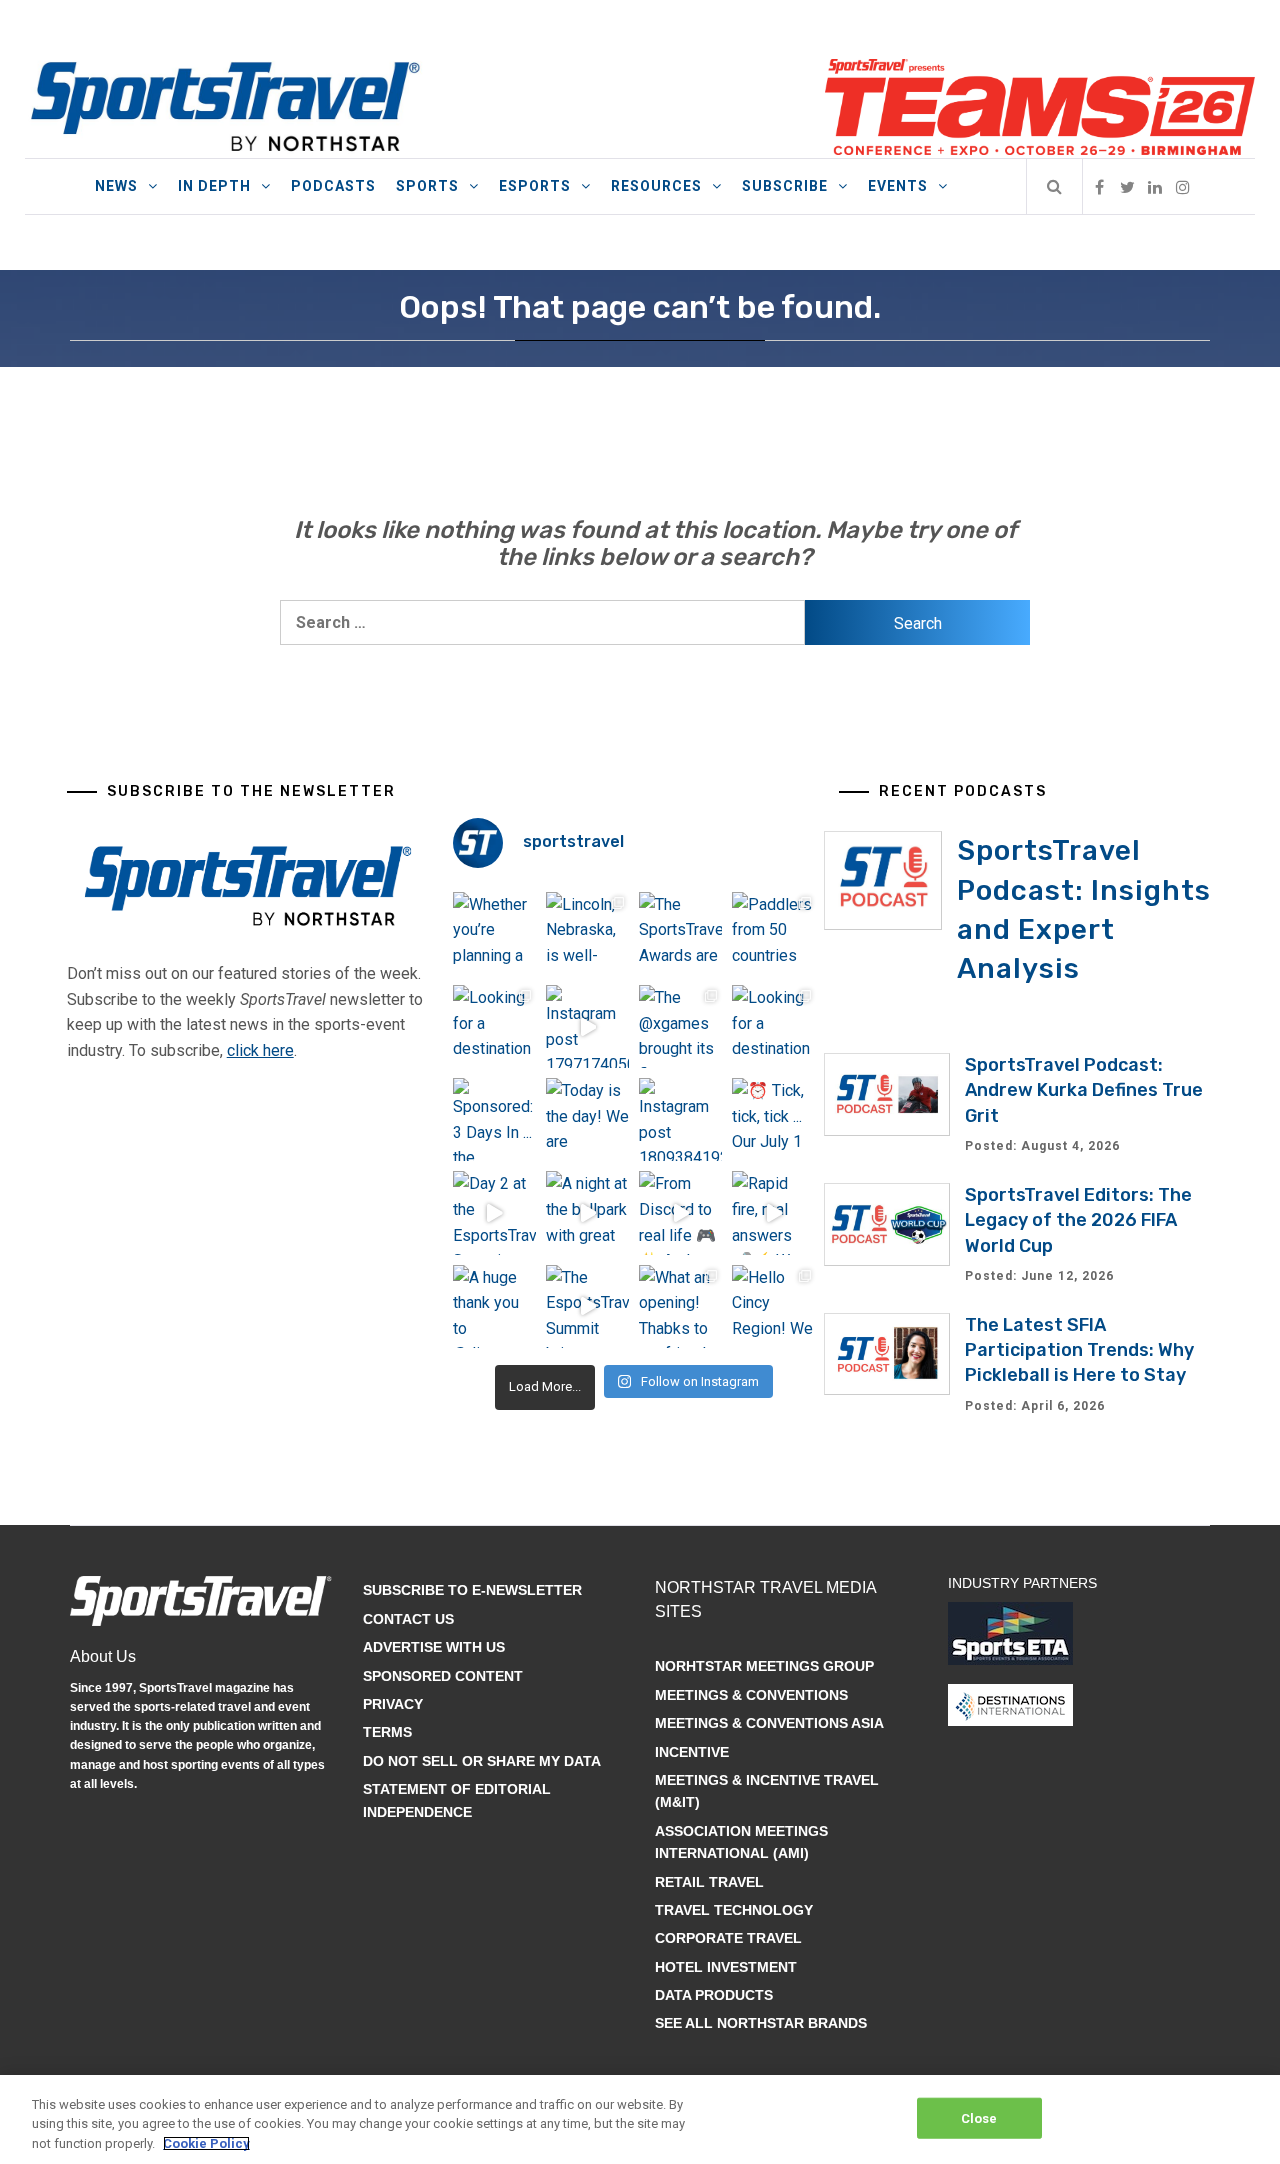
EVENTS (898, 186)
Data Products (714, 1995)
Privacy (393, 1704)
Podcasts (333, 186)
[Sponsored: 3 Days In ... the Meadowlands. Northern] (494, 1119)
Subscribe (785, 186)
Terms (387, 1732)
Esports (535, 186)
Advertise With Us (434, 1647)
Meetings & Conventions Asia (769, 1723)
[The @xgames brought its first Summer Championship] (680, 1026)
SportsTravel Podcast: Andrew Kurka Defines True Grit (1084, 1090)
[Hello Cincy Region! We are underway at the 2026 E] (773, 1306)
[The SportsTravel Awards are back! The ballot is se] (680, 933)
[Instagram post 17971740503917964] (587, 1026)
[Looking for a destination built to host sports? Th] (494, 1026)
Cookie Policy (206, 2143)
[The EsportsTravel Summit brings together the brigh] (587, 1306)
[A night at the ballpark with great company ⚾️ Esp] (587, 1212)
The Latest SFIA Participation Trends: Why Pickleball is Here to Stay (1079, 1350)
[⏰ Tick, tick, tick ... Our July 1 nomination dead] (773, 1119)
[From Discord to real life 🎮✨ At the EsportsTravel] (680, 1212)
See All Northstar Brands (761, 2023)
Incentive (692, 1752)
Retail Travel (709, 1882)
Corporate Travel (728, 1938)
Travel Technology (734, 1910)
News (116, 186)
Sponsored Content (443, 1676)
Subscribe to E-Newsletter (472, 1590)
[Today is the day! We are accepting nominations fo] (587, 1119)
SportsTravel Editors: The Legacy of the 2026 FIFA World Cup (1078, 1220)
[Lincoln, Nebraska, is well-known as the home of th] (587, 933)
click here (260, 1050)
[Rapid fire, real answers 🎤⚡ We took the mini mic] (773, 1212)
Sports (427, 186)
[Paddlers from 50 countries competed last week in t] (773, 933)
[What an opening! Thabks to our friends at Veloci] (680, 1306)
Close (979, 2117)
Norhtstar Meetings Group (764, 1666)
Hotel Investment (726, 1967)
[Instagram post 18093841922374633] (680, 1119)
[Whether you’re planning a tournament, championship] (494, 933)
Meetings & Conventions (751, 1695)
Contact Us (408, 1619)
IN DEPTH (214, 186)
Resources (656, 186)
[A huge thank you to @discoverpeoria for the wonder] (494, 1306)
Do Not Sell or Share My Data (482, 1761)
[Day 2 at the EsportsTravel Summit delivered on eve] (494, 1212)
